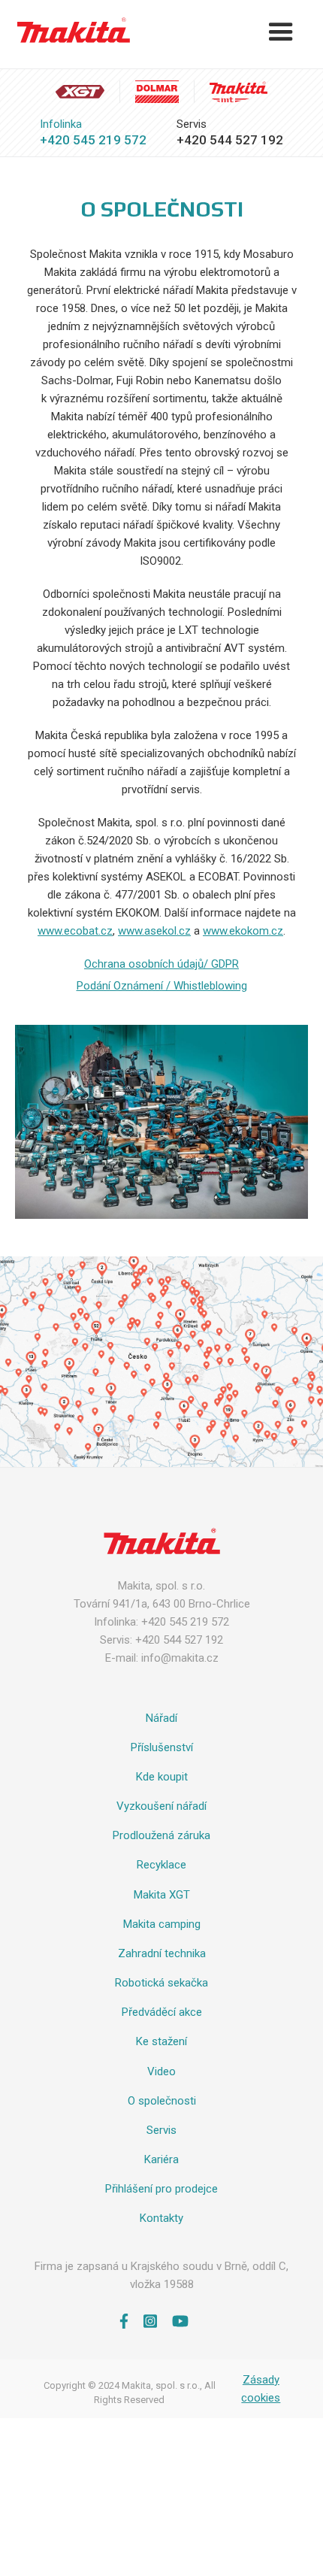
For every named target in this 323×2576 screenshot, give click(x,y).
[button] (281, 32)
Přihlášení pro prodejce (161, 2189)
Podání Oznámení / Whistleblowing (162, 986)
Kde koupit (162, 1777)
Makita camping (162, 1924)
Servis (161, 2130)
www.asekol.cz (154, 931)
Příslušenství (162, 1747)
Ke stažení (161, 2041)
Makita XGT (162, 1895)
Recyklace (161, 1865)
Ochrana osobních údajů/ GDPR (161, 964)
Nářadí (161, 1718)
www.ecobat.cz (75, 931)
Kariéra (161, 2159)
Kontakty (161, 2218)
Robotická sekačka (161, 1983)
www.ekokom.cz (243, 931)
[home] (70, 30)
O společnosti (162, 2101)
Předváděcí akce (162, 2012)
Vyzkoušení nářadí (161, 1806)
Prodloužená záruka (161, 1835)
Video (161, 2071)
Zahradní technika (162, 1953)
